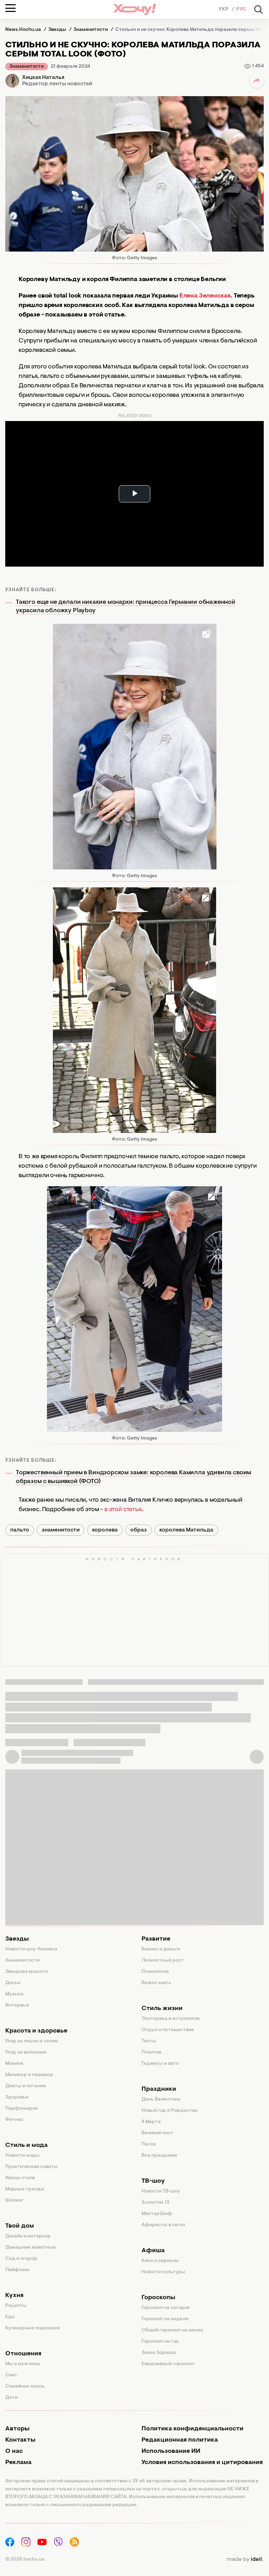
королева (105, 1530)
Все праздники (159, 2156)
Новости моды (22, 2156)
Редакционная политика (180, 2440)
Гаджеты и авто (160, 2064)
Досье (13, 1983)
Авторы (17, 2429)
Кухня (14, 2296)
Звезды (17, 1939)
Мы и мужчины (23, 2364)
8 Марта (151, 2122)
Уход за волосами (26, 2053)
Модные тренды (25, 2189)
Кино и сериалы (160, 2261)
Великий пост (157, 2133)
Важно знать (156, 1983)
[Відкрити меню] (11, 8)
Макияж (14, 2064)
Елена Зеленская (205, 296)
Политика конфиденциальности (192, 2429)
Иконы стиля (20, 2178)
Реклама (18, 2463)
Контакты (20, 2440)
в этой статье (123, 1510)
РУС (241, 9)
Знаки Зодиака (159, 2353)
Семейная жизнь (25, 2387)
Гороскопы (158, 2298)
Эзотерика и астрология (171, 2019)
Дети (11, 2398)
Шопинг (14, 2201)
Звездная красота (27, 1972)
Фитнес (14, 2120)
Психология (155, 1972)
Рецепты (16, 2306)
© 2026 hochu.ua (25, 2560)
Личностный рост (163, 1961)
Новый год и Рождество (170, 2111)
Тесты (149, 2041)
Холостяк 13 (156, 2203)
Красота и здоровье (36, 2031)
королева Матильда (186, 1530)
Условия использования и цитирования (202, 2463)
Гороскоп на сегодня (165, 2308)
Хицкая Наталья (43, 78)
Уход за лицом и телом (32, 2041)
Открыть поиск (258, 9)
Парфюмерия (22, 2109)
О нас (14, 2451)
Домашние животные (30, 2248)
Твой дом (20, 2226)
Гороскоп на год (160, 2342)
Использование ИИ (171, 2451)
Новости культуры (163, 2272)
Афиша (153, 2251)
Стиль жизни (162, 2009)
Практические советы (32, 2167)
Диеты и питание (26, 2086)
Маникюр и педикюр (29, 2075)
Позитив (151, 2053)
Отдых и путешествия (168, 2030)
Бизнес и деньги (161, 1949)
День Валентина (161, 2100)
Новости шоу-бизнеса (31, 1949)
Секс (11, 2375)
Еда (10, 2317)
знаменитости (61, 1530)
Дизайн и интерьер (28, 2236)
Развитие (156, 1939)
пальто (20, 1530)
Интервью (17, 2006)
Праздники (159, 2089)
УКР (224, 9)
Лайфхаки (17, 2270)
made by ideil (245, 2560)
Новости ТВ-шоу (161, 2191)
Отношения (23, 2354)
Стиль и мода (26, 2145)
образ (139, 1530)
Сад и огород (21, 2259)
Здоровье (17, 2097)
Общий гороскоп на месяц (172, 2330)
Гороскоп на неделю (165, 2319)
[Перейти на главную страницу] (134, 9)
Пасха (149, 2144)
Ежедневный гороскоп (168, 2364)
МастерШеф (157, 2214)
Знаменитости (27, 67)
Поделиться (257, 81)
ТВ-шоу (153, 2181)
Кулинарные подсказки (33, 2328)
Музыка (14, 1994)
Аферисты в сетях (163, 2225)
